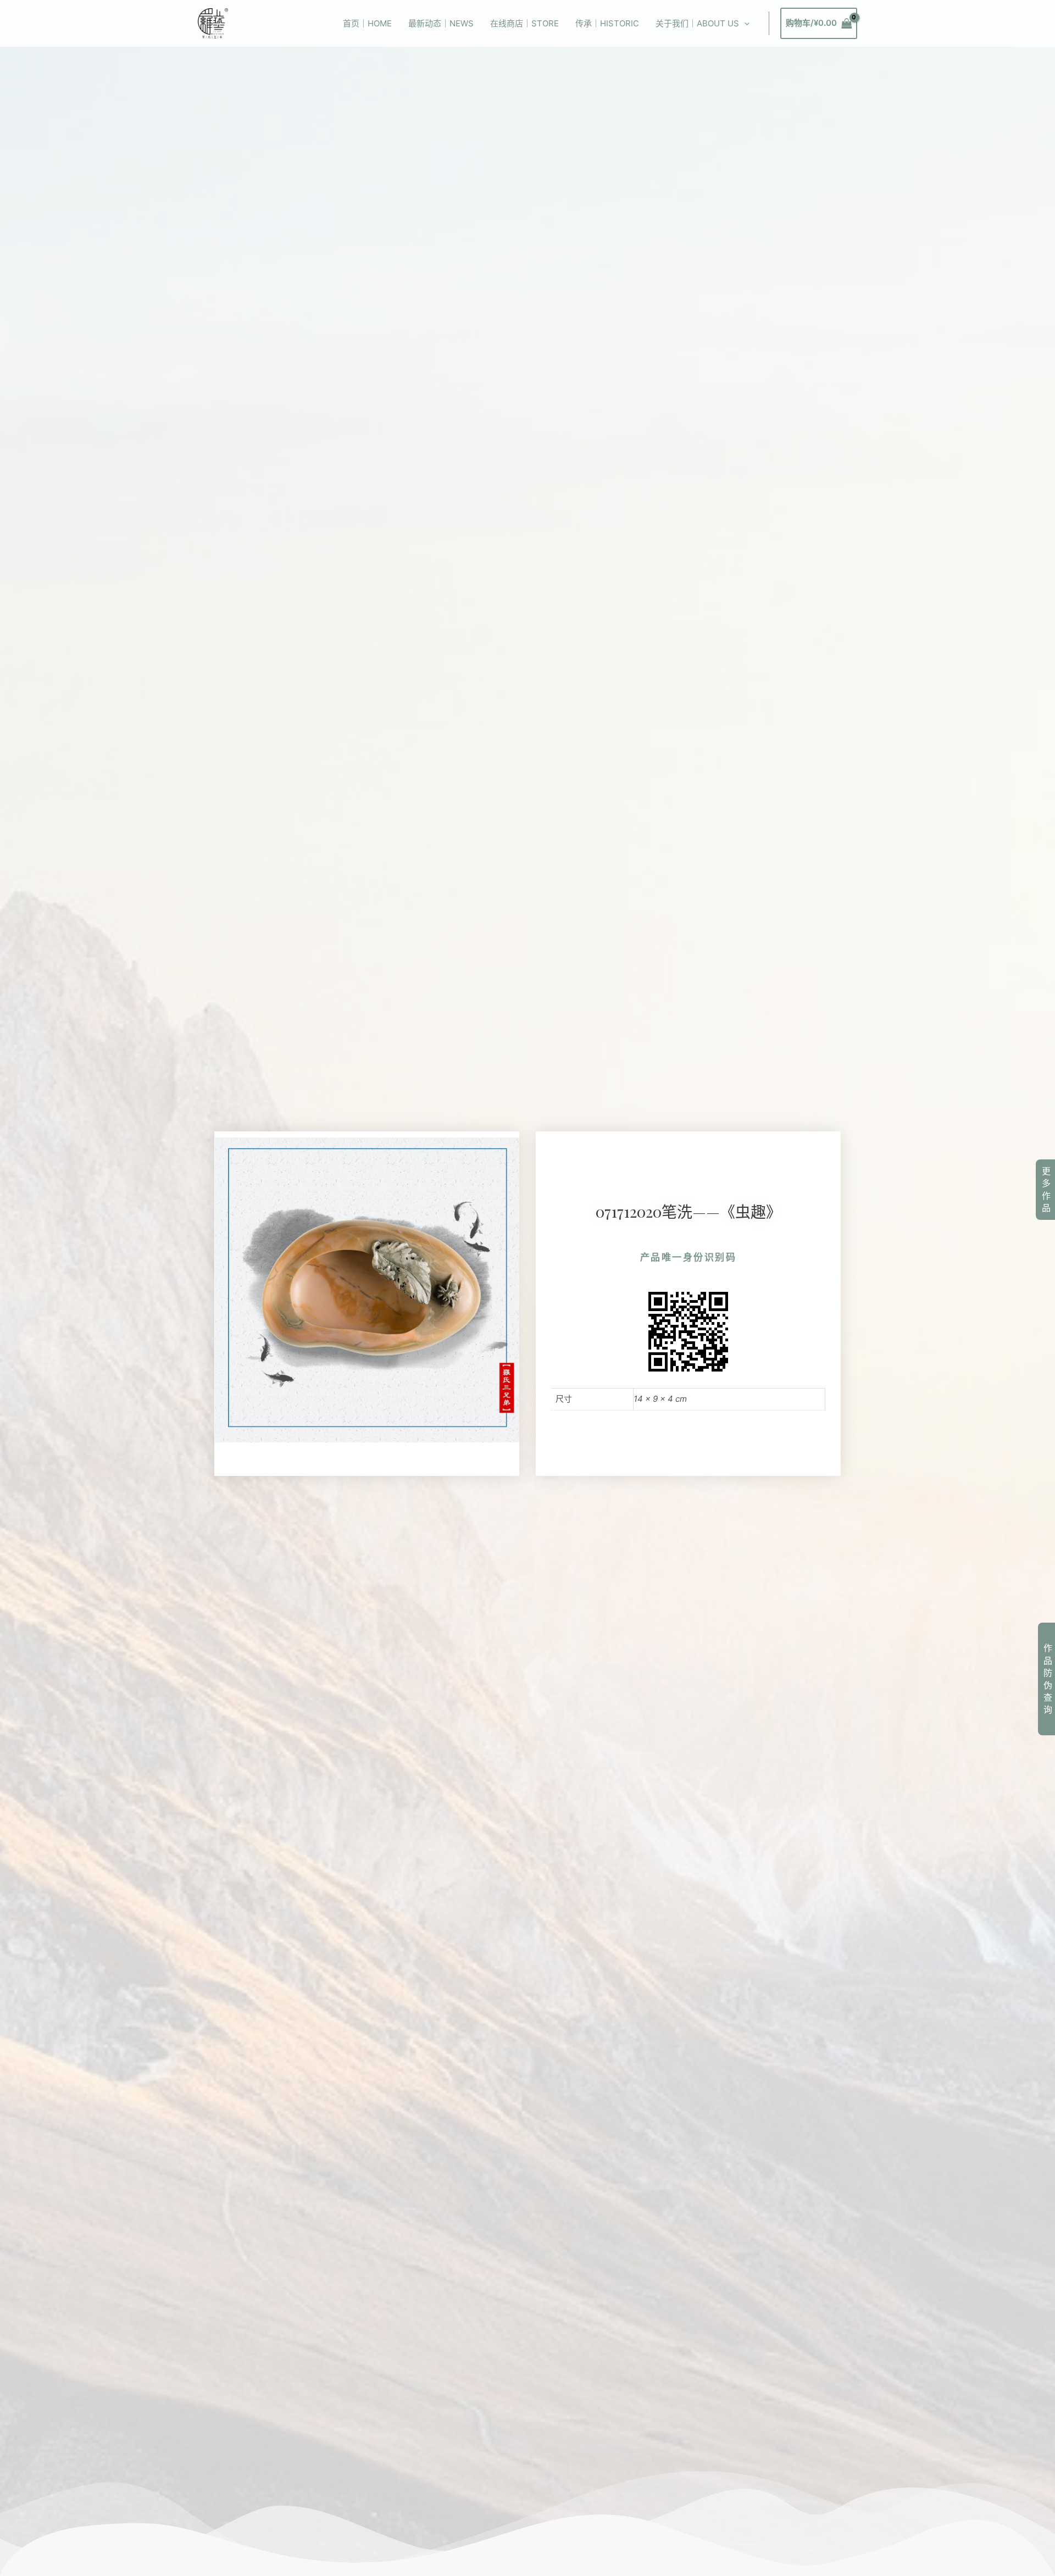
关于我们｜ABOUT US (697, 23)
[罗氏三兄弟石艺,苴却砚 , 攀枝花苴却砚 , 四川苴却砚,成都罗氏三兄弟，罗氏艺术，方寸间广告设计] (213, 23)
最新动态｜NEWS (441, 23)
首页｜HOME (367, 23)
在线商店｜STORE (524, 23)
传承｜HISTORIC (607, 23)
